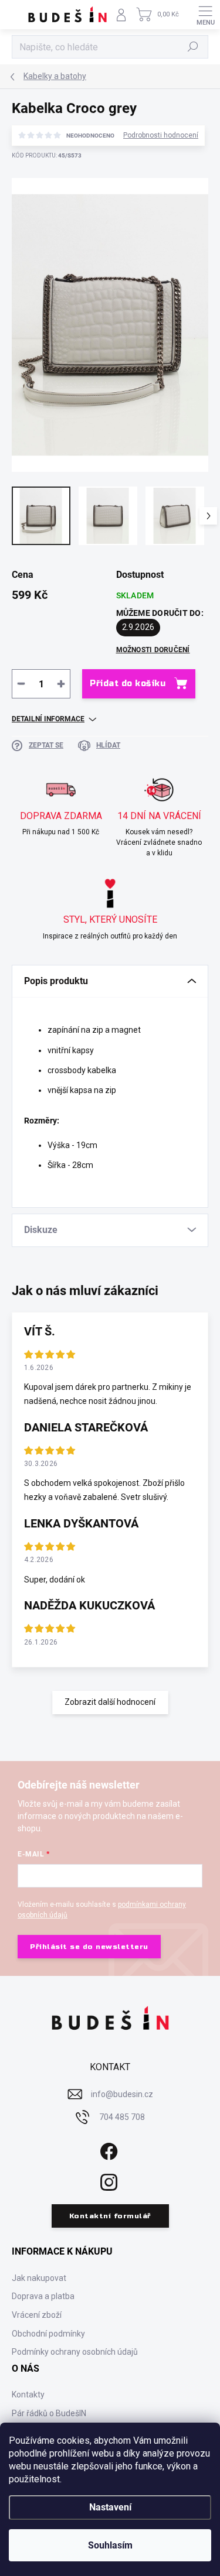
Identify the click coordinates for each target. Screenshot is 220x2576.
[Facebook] (107, 2149)
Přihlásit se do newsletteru (89, 1947)
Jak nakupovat (39, 2278)
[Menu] (205, 15)
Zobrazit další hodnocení (110, 1702)
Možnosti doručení (153, 650)
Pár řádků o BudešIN (49, 2413)
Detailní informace (48, 719)
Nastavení (110, 2507)
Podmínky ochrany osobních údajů (75, 2352)
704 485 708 (122, 2117)
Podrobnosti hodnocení (161, 135)
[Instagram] (107, 2181)
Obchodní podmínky (48, 2334)
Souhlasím (110, 2545)
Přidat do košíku (128, 684)
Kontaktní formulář (110, 2216)
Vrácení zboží (37, 2315)
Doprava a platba (43, 2296)
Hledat (193, 47)
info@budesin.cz (122, 2094)
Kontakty (28, 2395)
